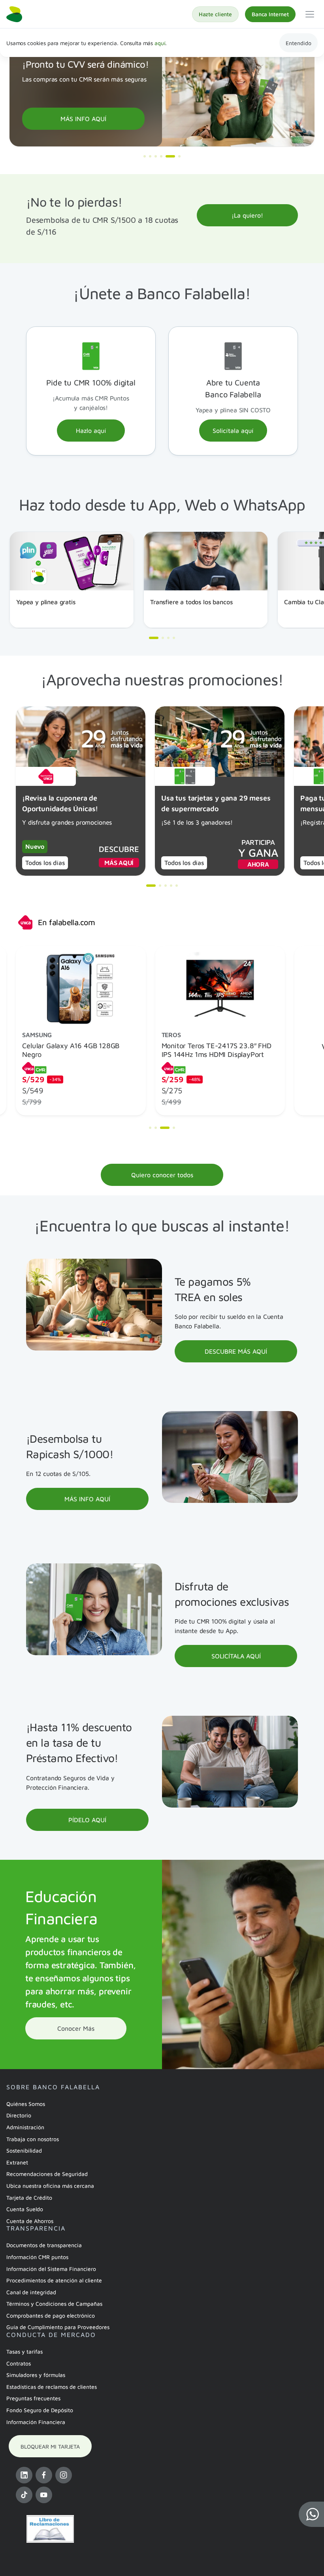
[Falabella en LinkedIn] (24, 2475)
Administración (25, 2127)
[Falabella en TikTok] (24, 2495)
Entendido (299, 43)
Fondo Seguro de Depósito (40, 2410)
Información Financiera (36, 2422)
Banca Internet (270, 14)
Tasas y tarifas (24, 2351)
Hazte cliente (215, 14)
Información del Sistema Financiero (51, 2269)
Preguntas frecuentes (33, 2398)
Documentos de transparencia (44, 2245)
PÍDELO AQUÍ (87, 1820)
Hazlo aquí (91, 431)
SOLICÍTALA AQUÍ (236, 1656)
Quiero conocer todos (162, 1175)
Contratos (19, 2363)
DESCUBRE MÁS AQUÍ (236, 1351)
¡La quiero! (247, 215)
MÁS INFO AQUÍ (83, 119)
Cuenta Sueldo (25, 2209)
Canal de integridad (31, 2292)
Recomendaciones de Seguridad (47, 2174)
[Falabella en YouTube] (44, 2495)
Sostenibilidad (24, 2150)
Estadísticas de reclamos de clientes (52, 2387)
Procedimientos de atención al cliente (54, 2280)
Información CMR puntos (37, 2257)
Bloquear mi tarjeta (50, 2446)
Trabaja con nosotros (33, 2139)
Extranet (17, 2162)
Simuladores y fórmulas (36, 2375)
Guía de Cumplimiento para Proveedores (58, 2327)
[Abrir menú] (310, 14)
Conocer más (76, 2028)
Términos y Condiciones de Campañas (54, 2304)
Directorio (19, 2115)
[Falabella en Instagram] (64, 2475)
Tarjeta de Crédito (29, 2198)
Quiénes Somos (26, 2104)
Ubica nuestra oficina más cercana (50, 2186)
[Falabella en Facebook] (44, 2475)
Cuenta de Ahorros (30, 2221)
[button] (311, 2514)
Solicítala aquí (233, 431)
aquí (160, 43)
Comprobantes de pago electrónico (51, 2315)
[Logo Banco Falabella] (14, 14)
